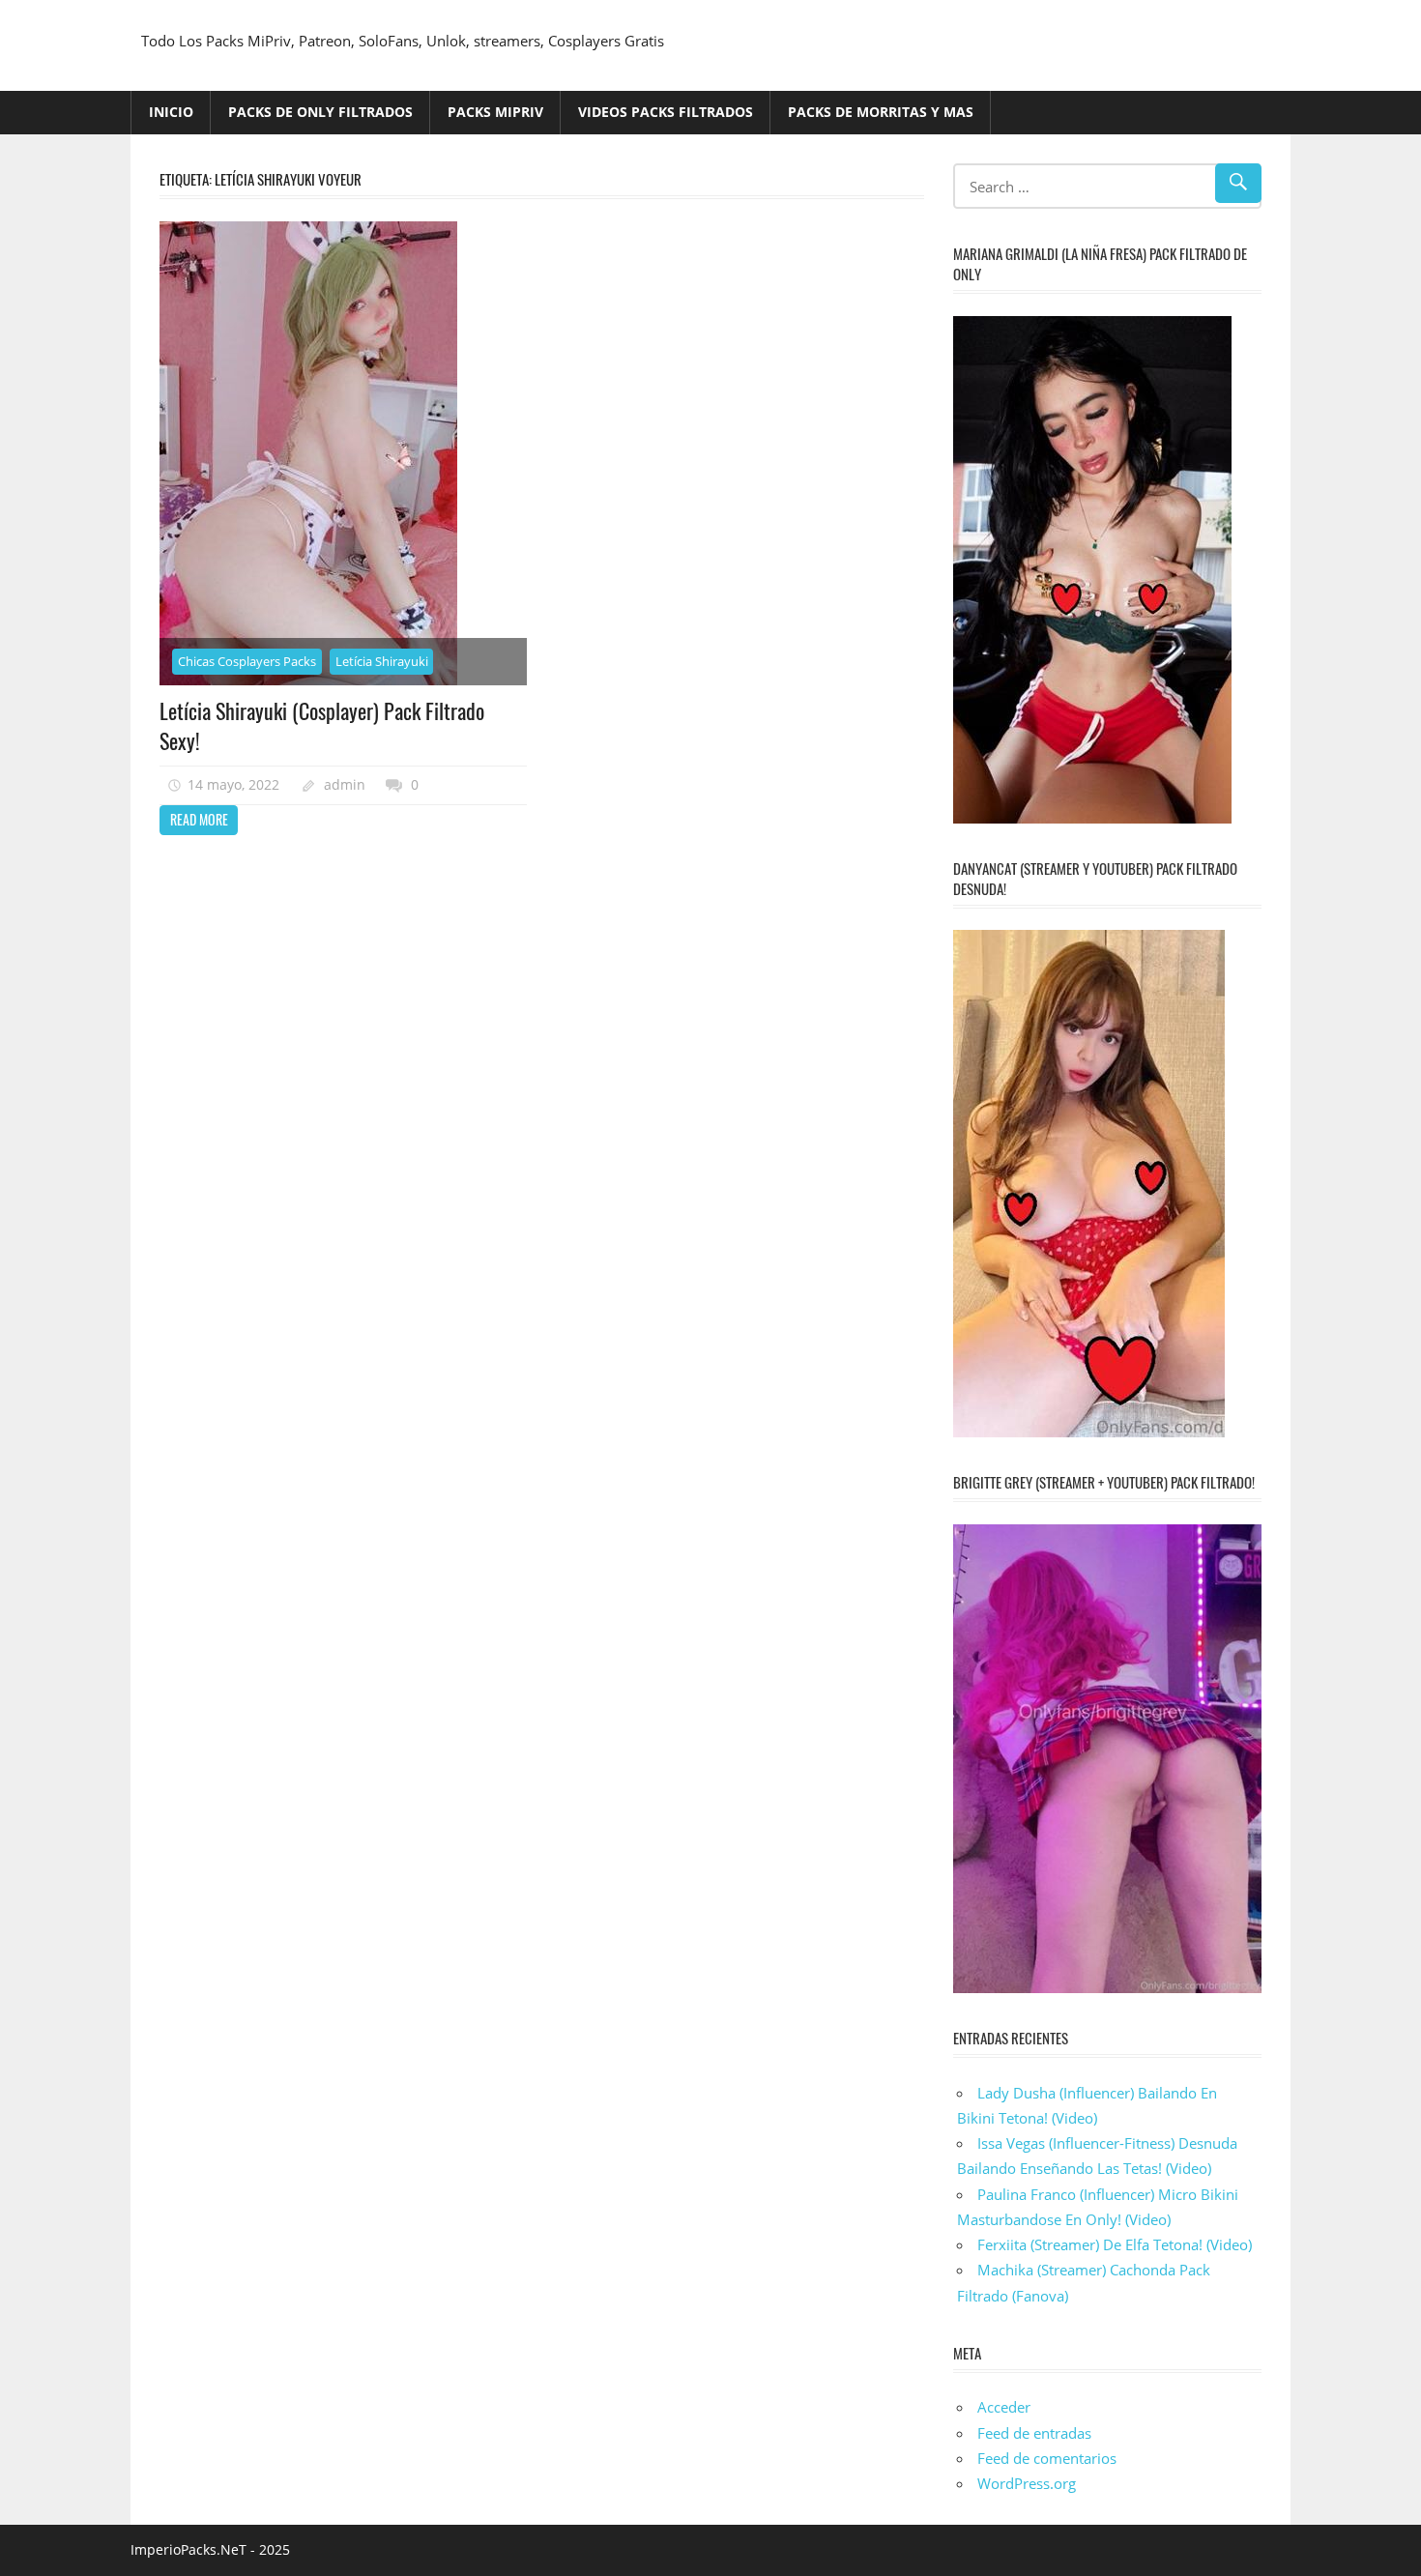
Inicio (171, 112)
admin (345, 784)
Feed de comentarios (1047, 2458)
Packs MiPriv (495, 112)
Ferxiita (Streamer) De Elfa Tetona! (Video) (1115, 2244)
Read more (199, 819)
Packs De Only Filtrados (320, 112)
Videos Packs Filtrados (666, 112)
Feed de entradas (1034, 2433)
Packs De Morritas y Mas (881, 112)
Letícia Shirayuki (382, 661)
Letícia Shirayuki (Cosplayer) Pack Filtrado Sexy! (322, 725)
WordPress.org (1027, 2483)
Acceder (1004, 2407)
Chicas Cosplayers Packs (247, 661)
